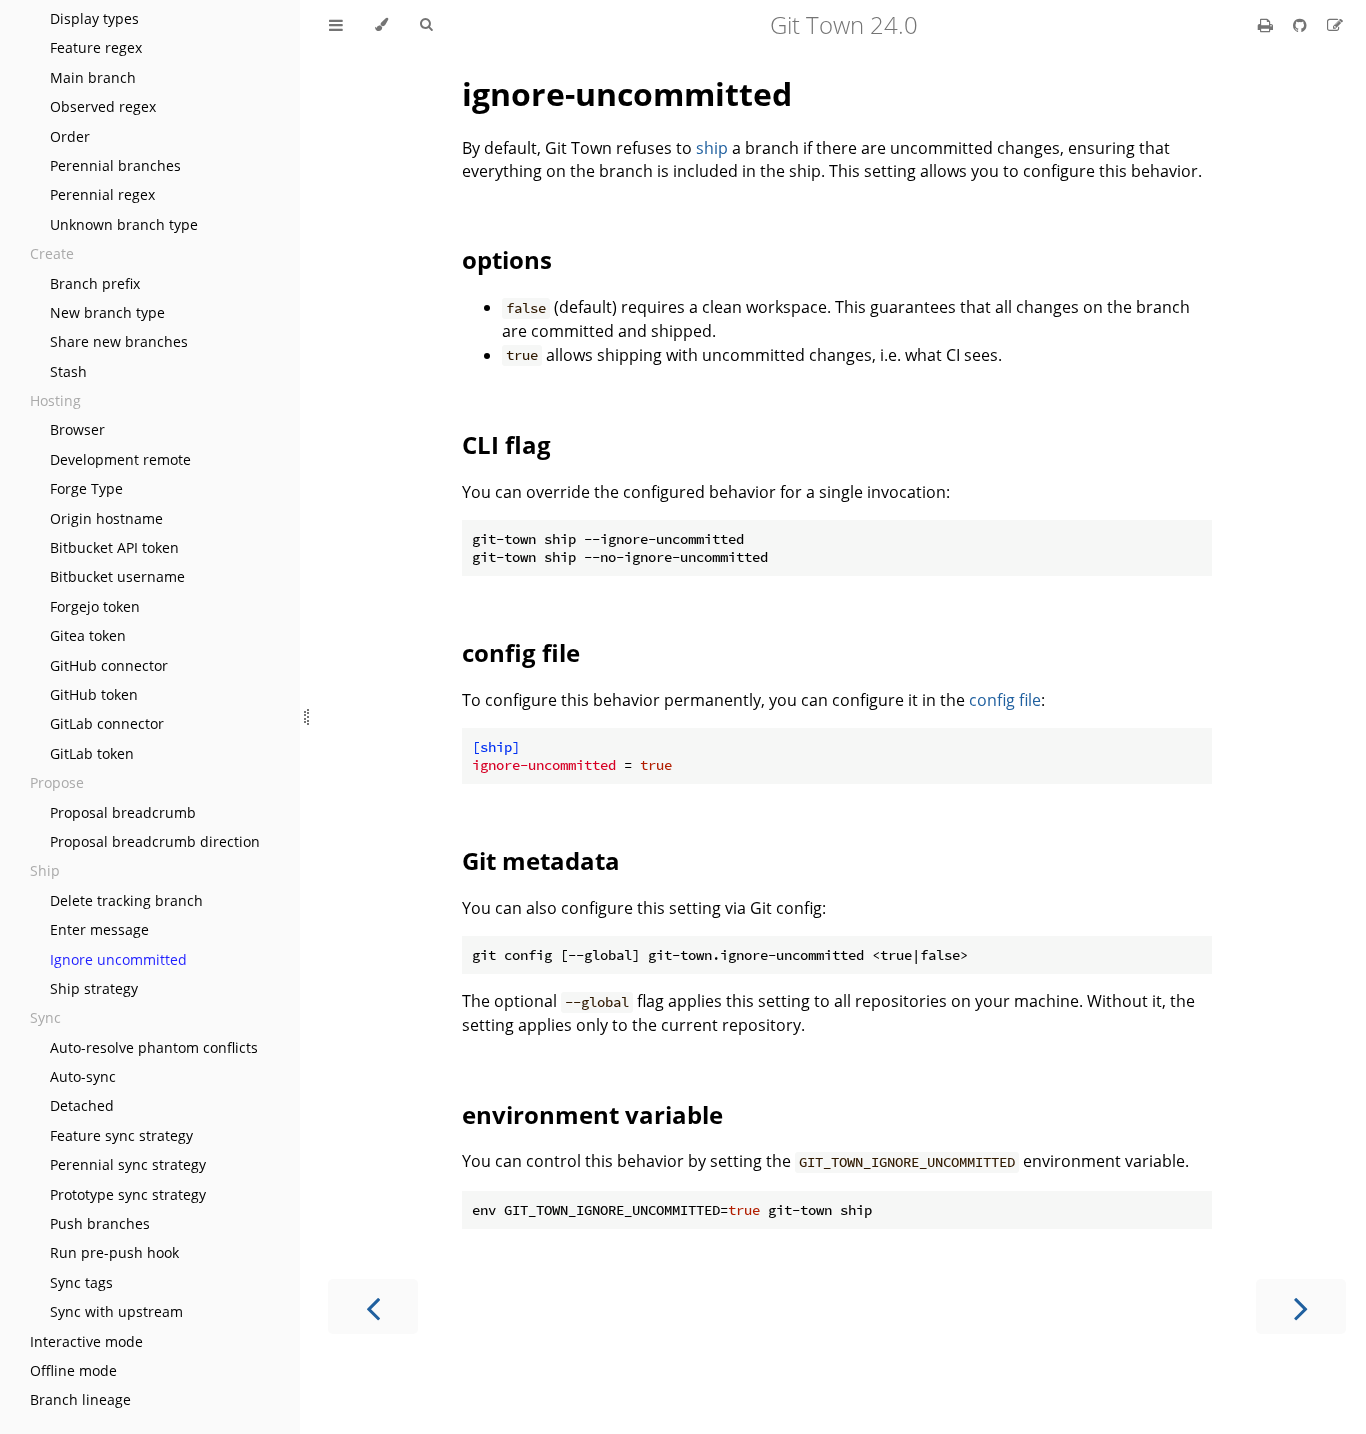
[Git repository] (1302, 25)
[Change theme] (381, 25)
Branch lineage (80, 1399)
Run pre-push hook (114, 1252)
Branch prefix (95, 283)
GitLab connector (107, 723)
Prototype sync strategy (128, 1194)
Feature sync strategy (121, 1135)
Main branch (93, 77)
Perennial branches (115, 165)
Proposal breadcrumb (123, 812)
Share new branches (119, 341)
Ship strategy (94, 988)
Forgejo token (95, 606)
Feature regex (96, 47)
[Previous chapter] (373, 1306)
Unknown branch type (124, 224)
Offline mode (73, 1370)
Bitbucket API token (114, 547)
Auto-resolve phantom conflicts (154, 1047)
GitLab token (92, 753)
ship (712, 148)
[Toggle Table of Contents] (336, 25)
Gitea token (88, 635)
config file (521, 652)
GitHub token (94, 694)
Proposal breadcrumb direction (155, 841)
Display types (94, 18)
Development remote (120, 459)
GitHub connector (109, 665)
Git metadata (541, 860)
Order (70, 136)
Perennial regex (102, 194)
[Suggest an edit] (1335, 25)
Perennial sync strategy (128, 1164)
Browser (77, 429)
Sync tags (81, 1282)
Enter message (99, 929)
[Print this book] (1267, 25)
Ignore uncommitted (118, 959)
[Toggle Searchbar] (426, 25)
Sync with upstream (116, 1311)
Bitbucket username (117, 576)
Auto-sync (83, 1076)
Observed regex (103, 106)
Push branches (100, 1223)
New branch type (107, 312)
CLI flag (506, 444)
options (507, 259)
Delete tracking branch (126, 900)
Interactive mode (86, 1341)
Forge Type (86, 488)
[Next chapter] (1301, 1306)
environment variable (592, 1114)
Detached (82, 1105)
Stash (68, 371)
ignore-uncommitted (627, 93)
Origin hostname (106, 518)
